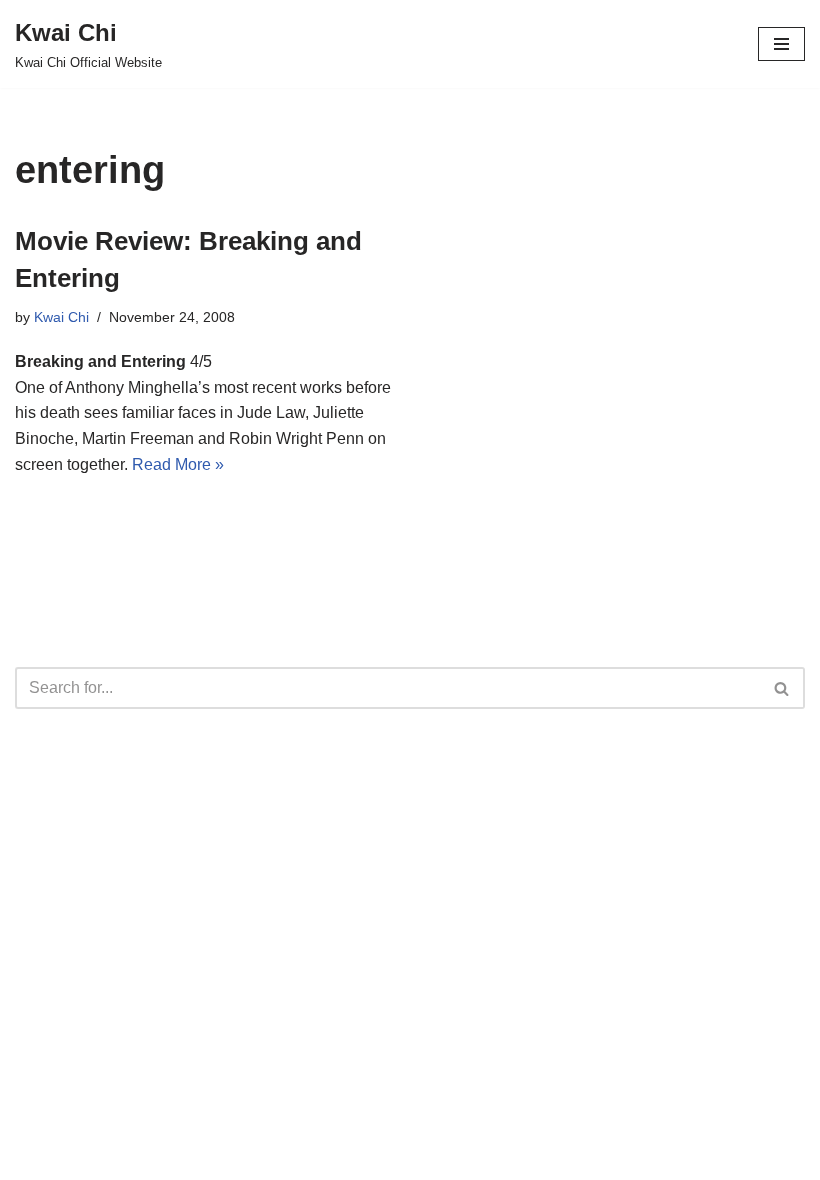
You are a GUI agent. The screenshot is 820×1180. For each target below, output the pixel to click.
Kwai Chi (61, 317)
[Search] (782, 688)
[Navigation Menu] (781, 44)
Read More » (178, 464)
